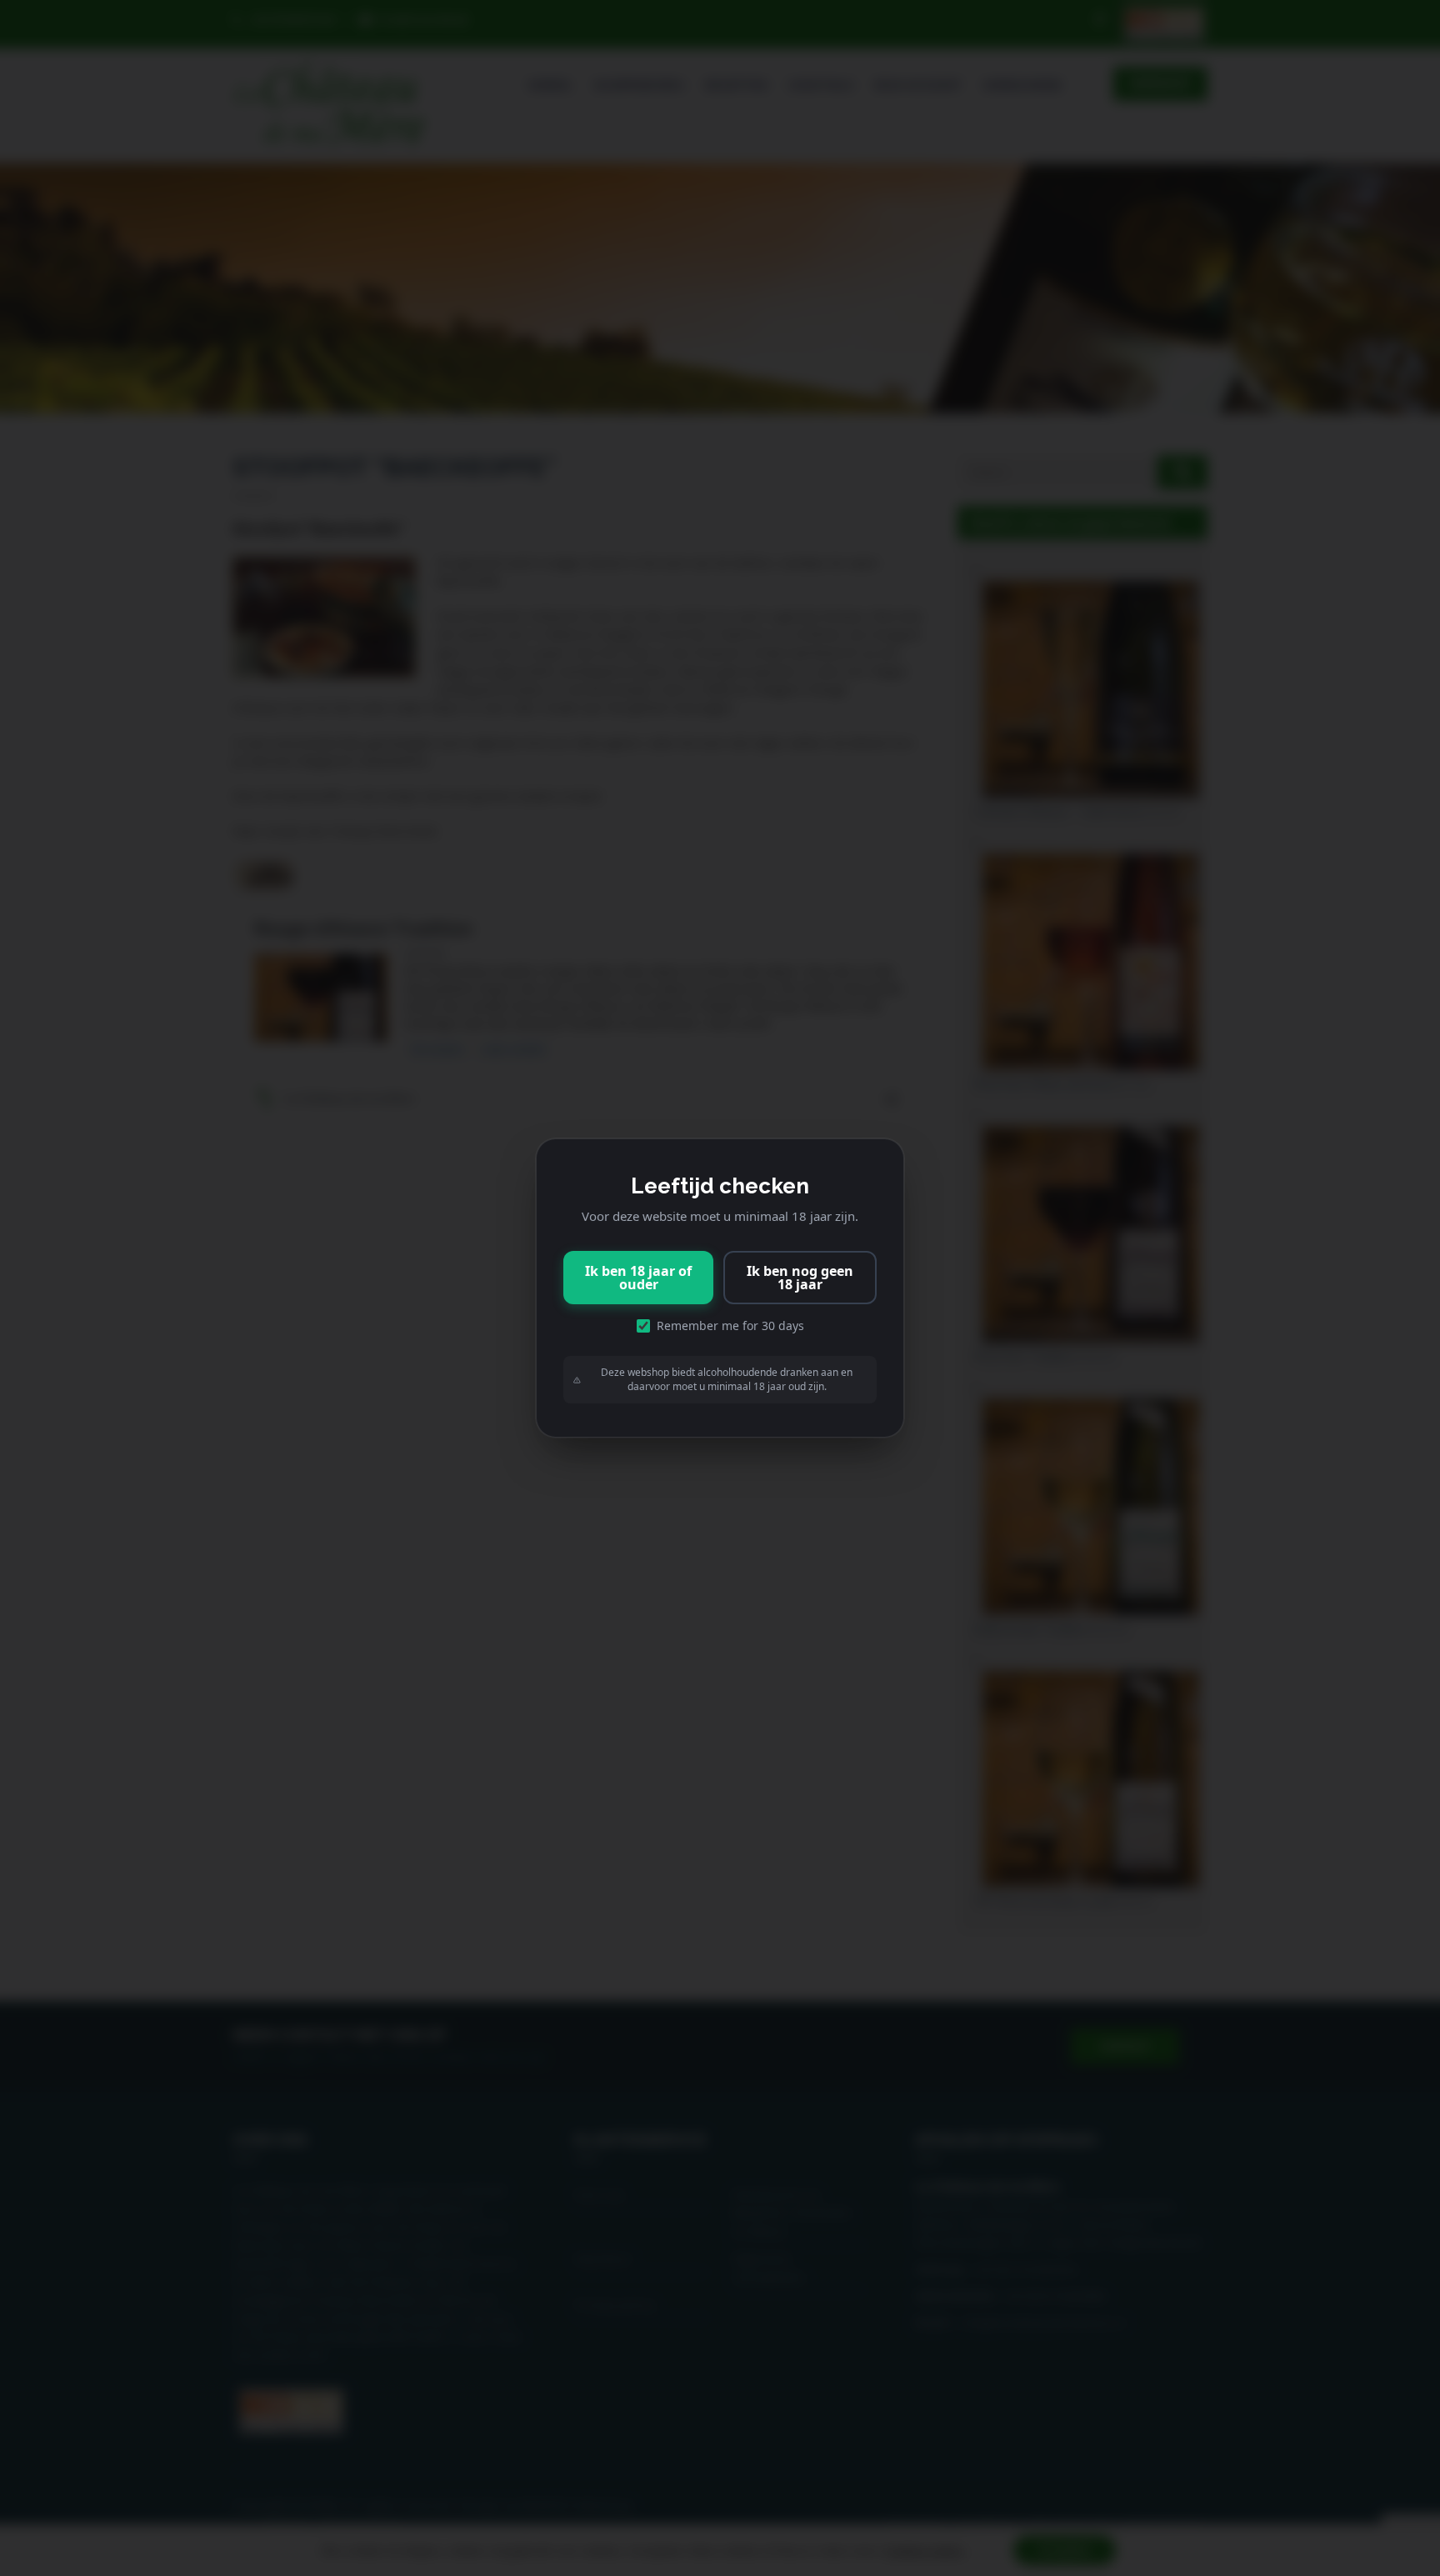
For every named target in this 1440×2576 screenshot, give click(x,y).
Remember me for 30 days (730, 1326)
